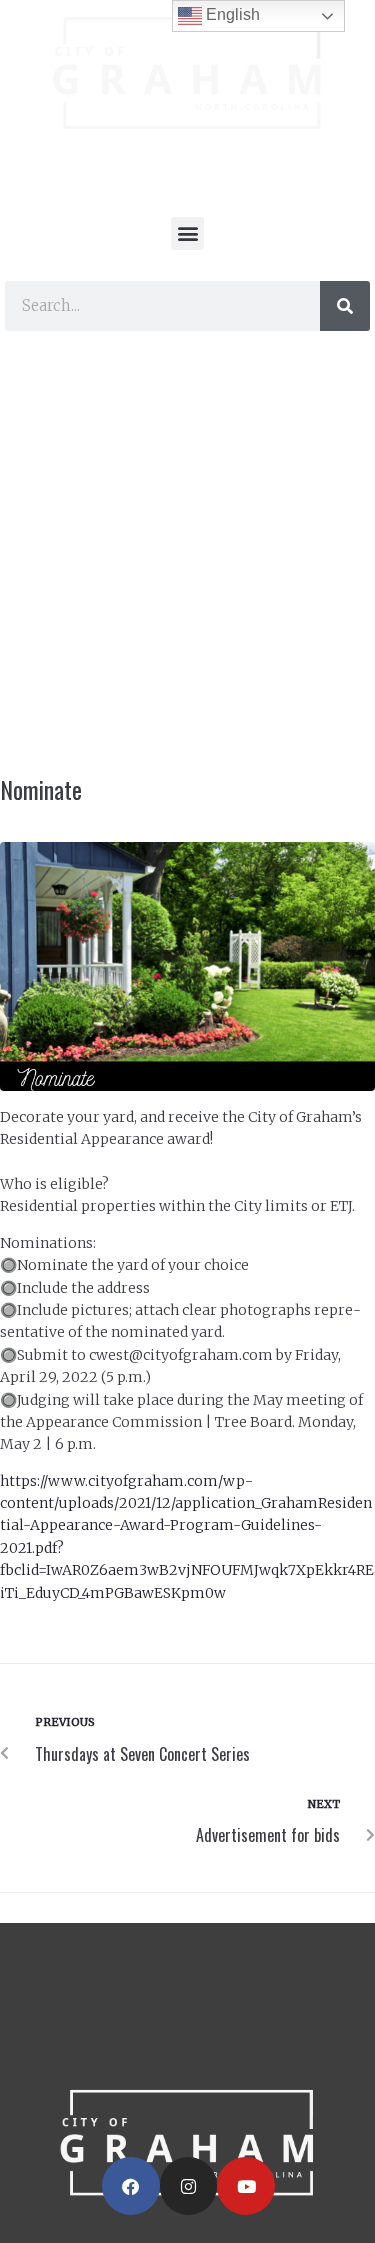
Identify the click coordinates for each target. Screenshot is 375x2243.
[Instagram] (189, 2186)
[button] (187, 233)
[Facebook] (131, 2186)
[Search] (345, 306)
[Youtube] (246, 2186)
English (231, 14)
